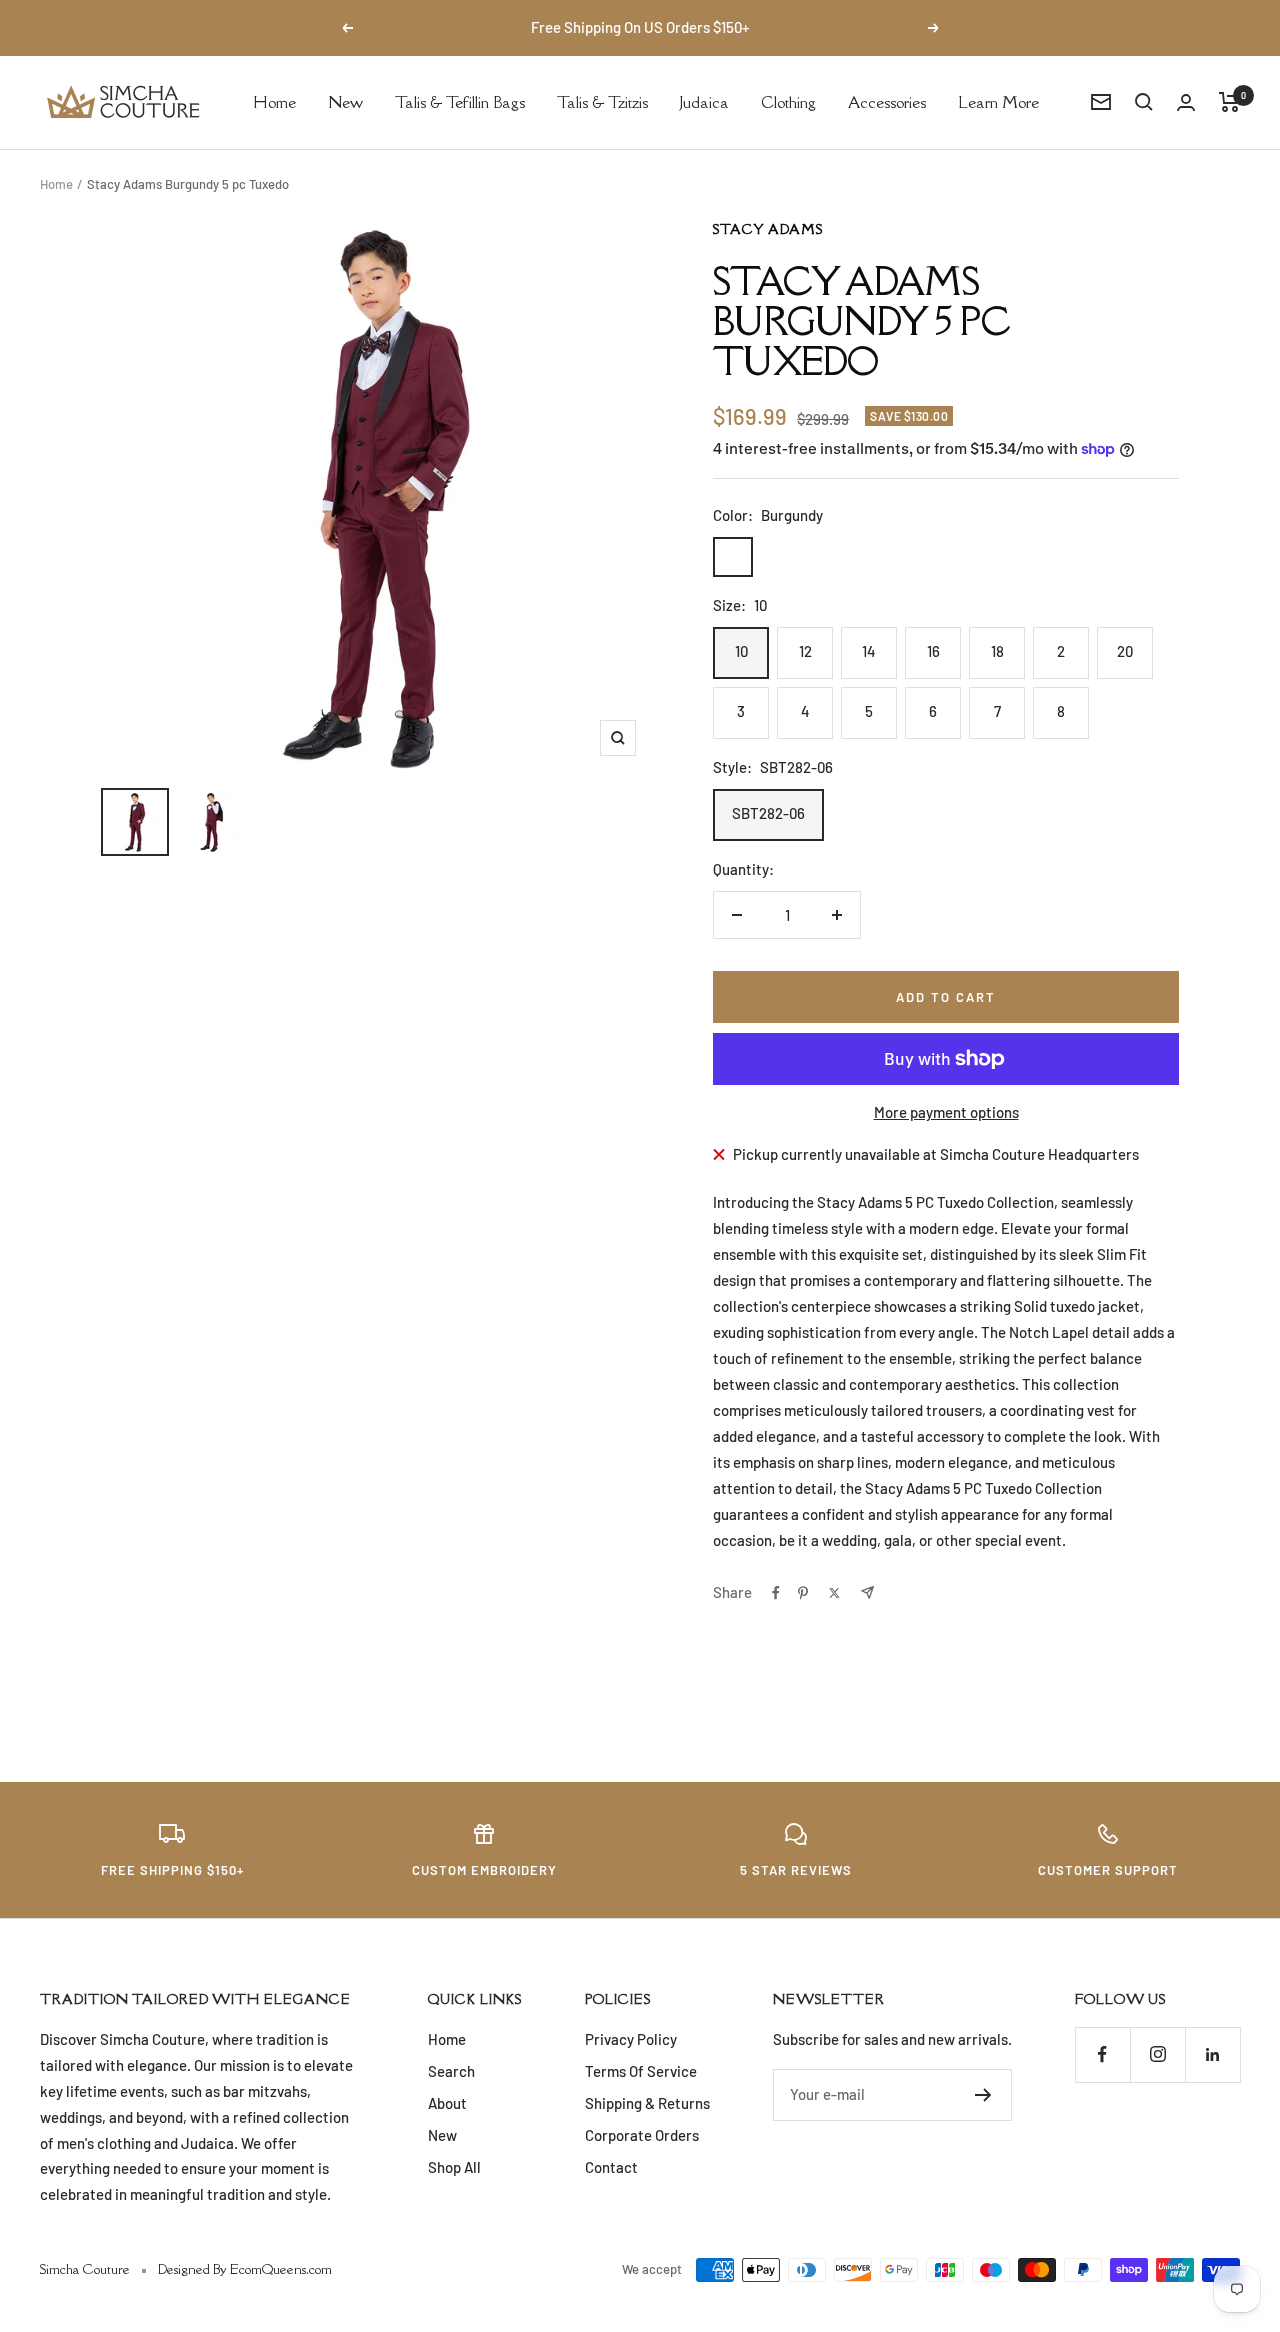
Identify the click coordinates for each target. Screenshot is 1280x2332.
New (345, 101)
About (447, 2103)
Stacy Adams (768, 229)
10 (741, 651)
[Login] (1186, 102)
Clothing (788, 101)
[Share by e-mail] (867, 1592)
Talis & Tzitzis (602, 101)
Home (274, 101)
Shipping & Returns (647, 2103)
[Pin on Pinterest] (803, 1593)
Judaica (704, 101)
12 (805, 651)
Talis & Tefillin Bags (460, 101)
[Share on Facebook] (776, 1593)
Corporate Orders (642, 2135)
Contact (611, 2167)
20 (1125, 651)
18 (997, 651)
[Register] (983, 2095)
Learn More (998, 101)
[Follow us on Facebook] (1102, 2054)
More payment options (946, 1112)
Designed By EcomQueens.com (245, 2269)
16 (933, 651)
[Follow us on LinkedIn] (1212, 2054)
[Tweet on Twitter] (834, 1593)
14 (869, 651)
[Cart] (1229, 102)
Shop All (454, 2167)
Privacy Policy (631, 2039)
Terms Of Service (641, 2071)
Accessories (887, 101)
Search (451, 2071)
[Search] (1144, 102)
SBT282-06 (768, 813)
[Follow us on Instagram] (1157, 2054)
